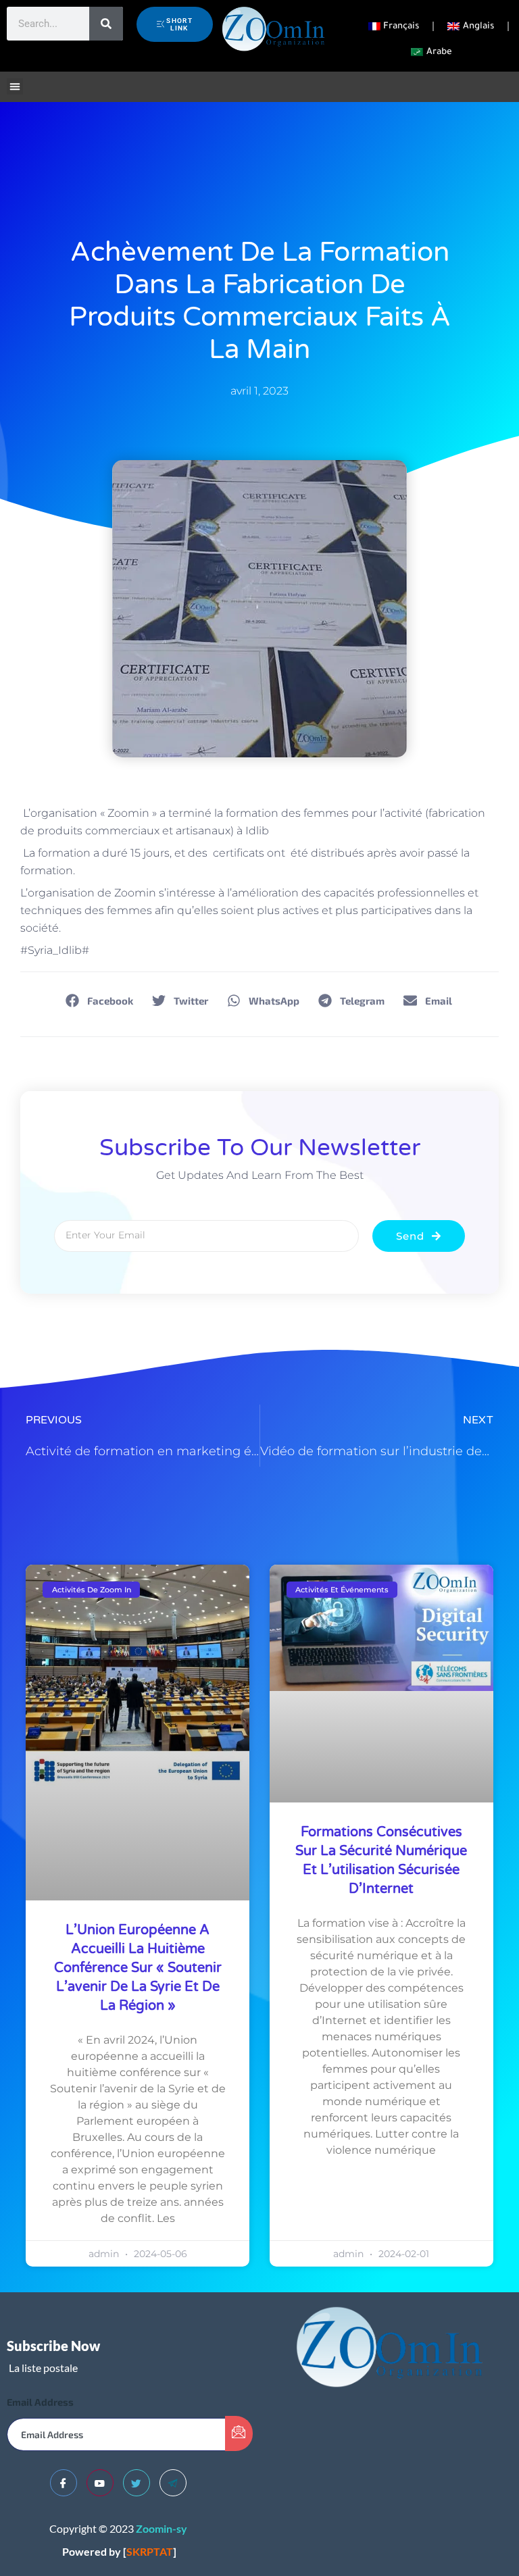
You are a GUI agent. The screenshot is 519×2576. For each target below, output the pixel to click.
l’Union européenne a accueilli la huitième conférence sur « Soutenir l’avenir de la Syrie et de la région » (138, 1968)
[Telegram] (173, 2483)
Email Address (40, 2402)
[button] (15, 86)
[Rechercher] (106, 24)
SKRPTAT (150, 2551)
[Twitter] (137, 2483)
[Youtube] (100, 2483)
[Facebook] (64, 2483)
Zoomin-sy (162, 2528)
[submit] (239, 2433)
